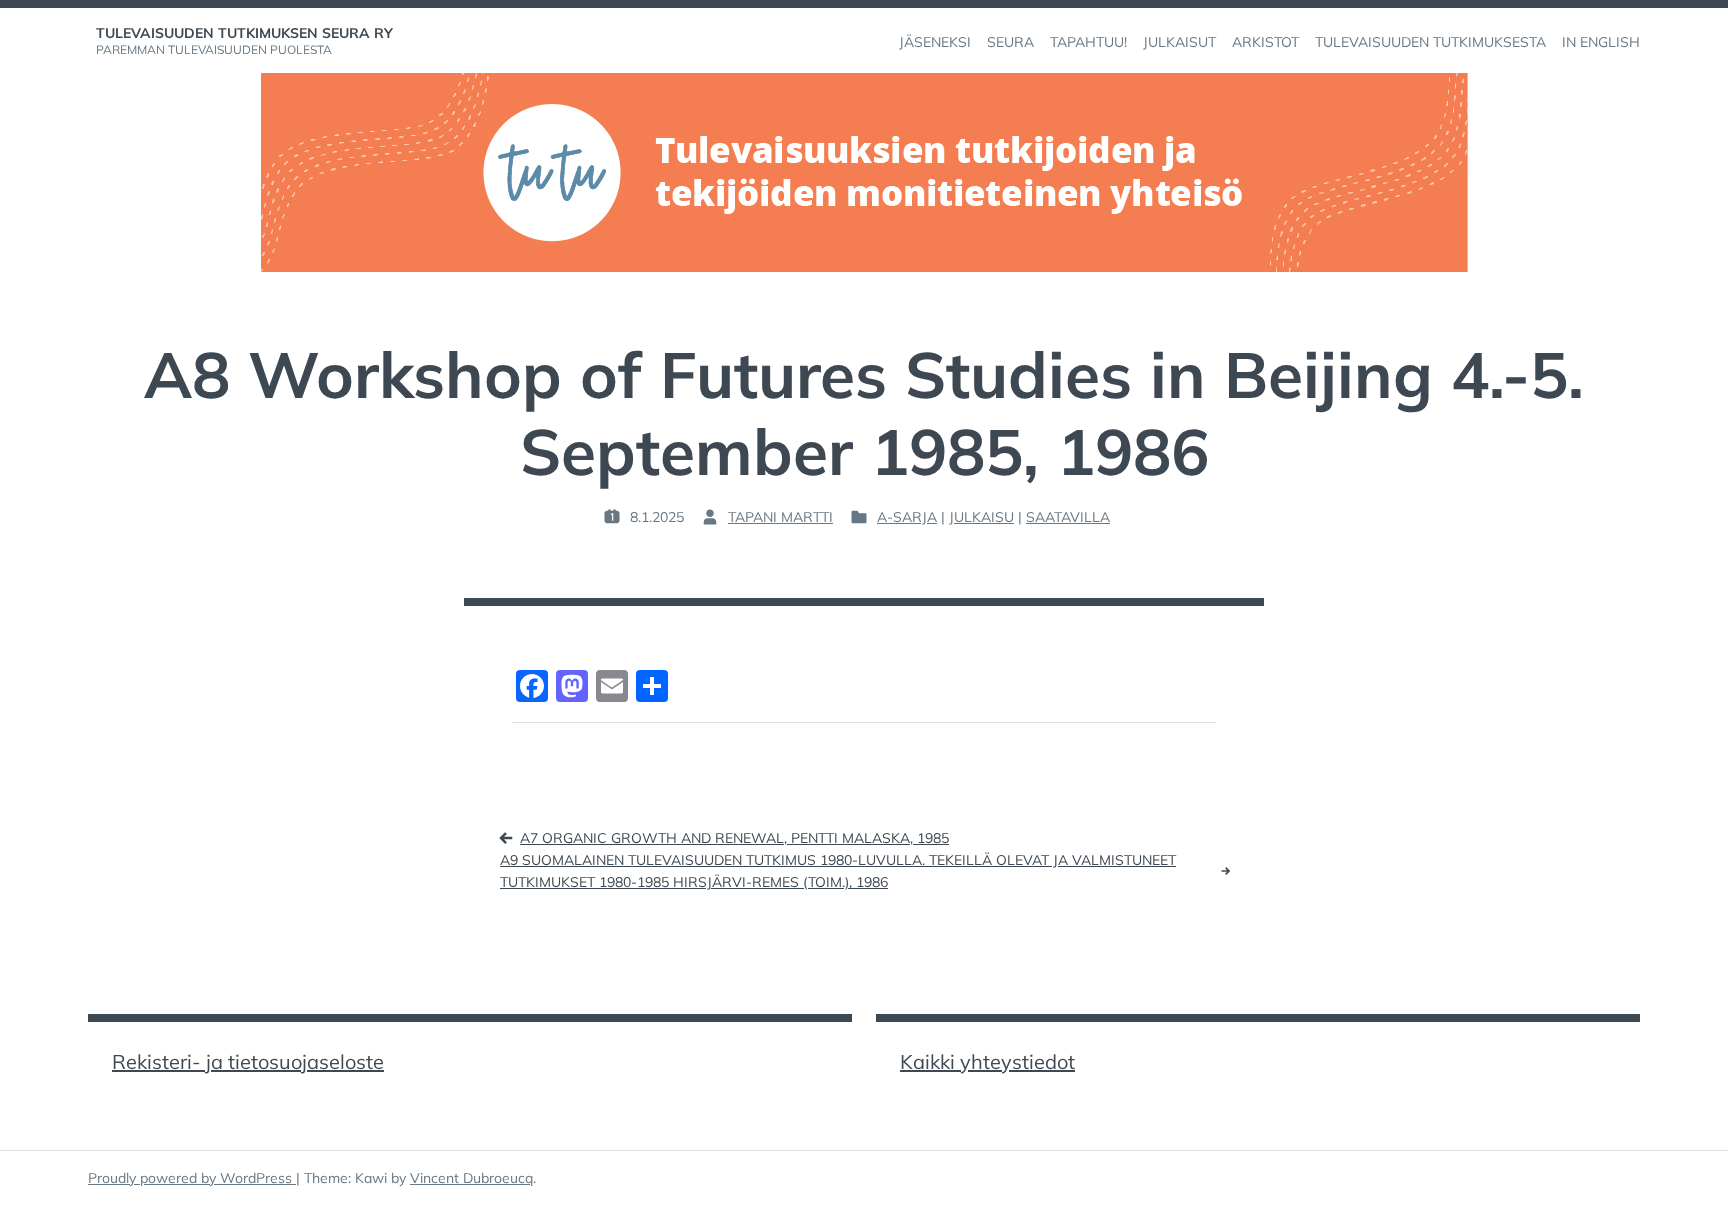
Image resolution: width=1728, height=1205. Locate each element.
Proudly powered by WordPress (192, 1178)
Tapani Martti (780, 517)
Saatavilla (1068, 517)
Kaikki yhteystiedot (987, 1061)
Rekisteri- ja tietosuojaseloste (248, 1061)
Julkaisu (981, 517)
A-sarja (907, 517)
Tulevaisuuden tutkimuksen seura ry (244, 33)
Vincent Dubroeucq (471, 1178)
